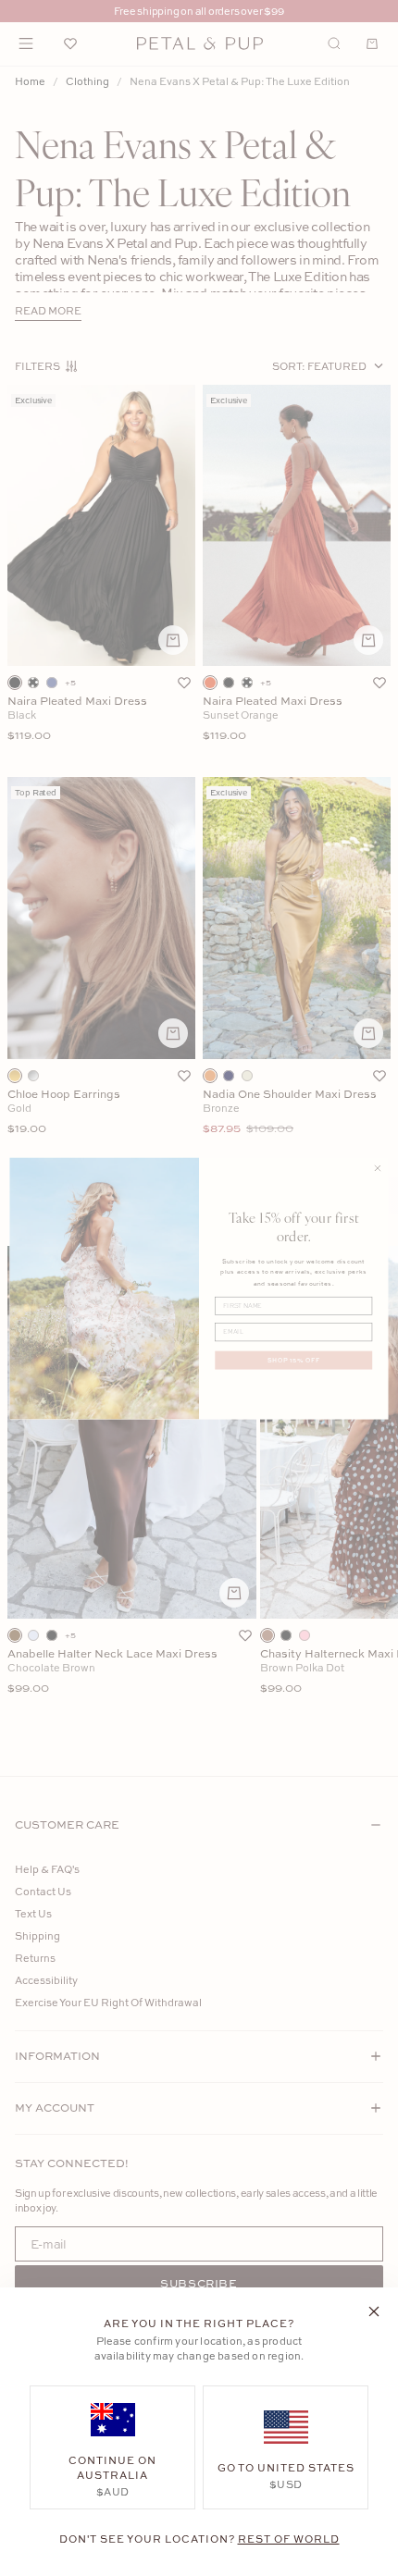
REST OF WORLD (289, 2539)
